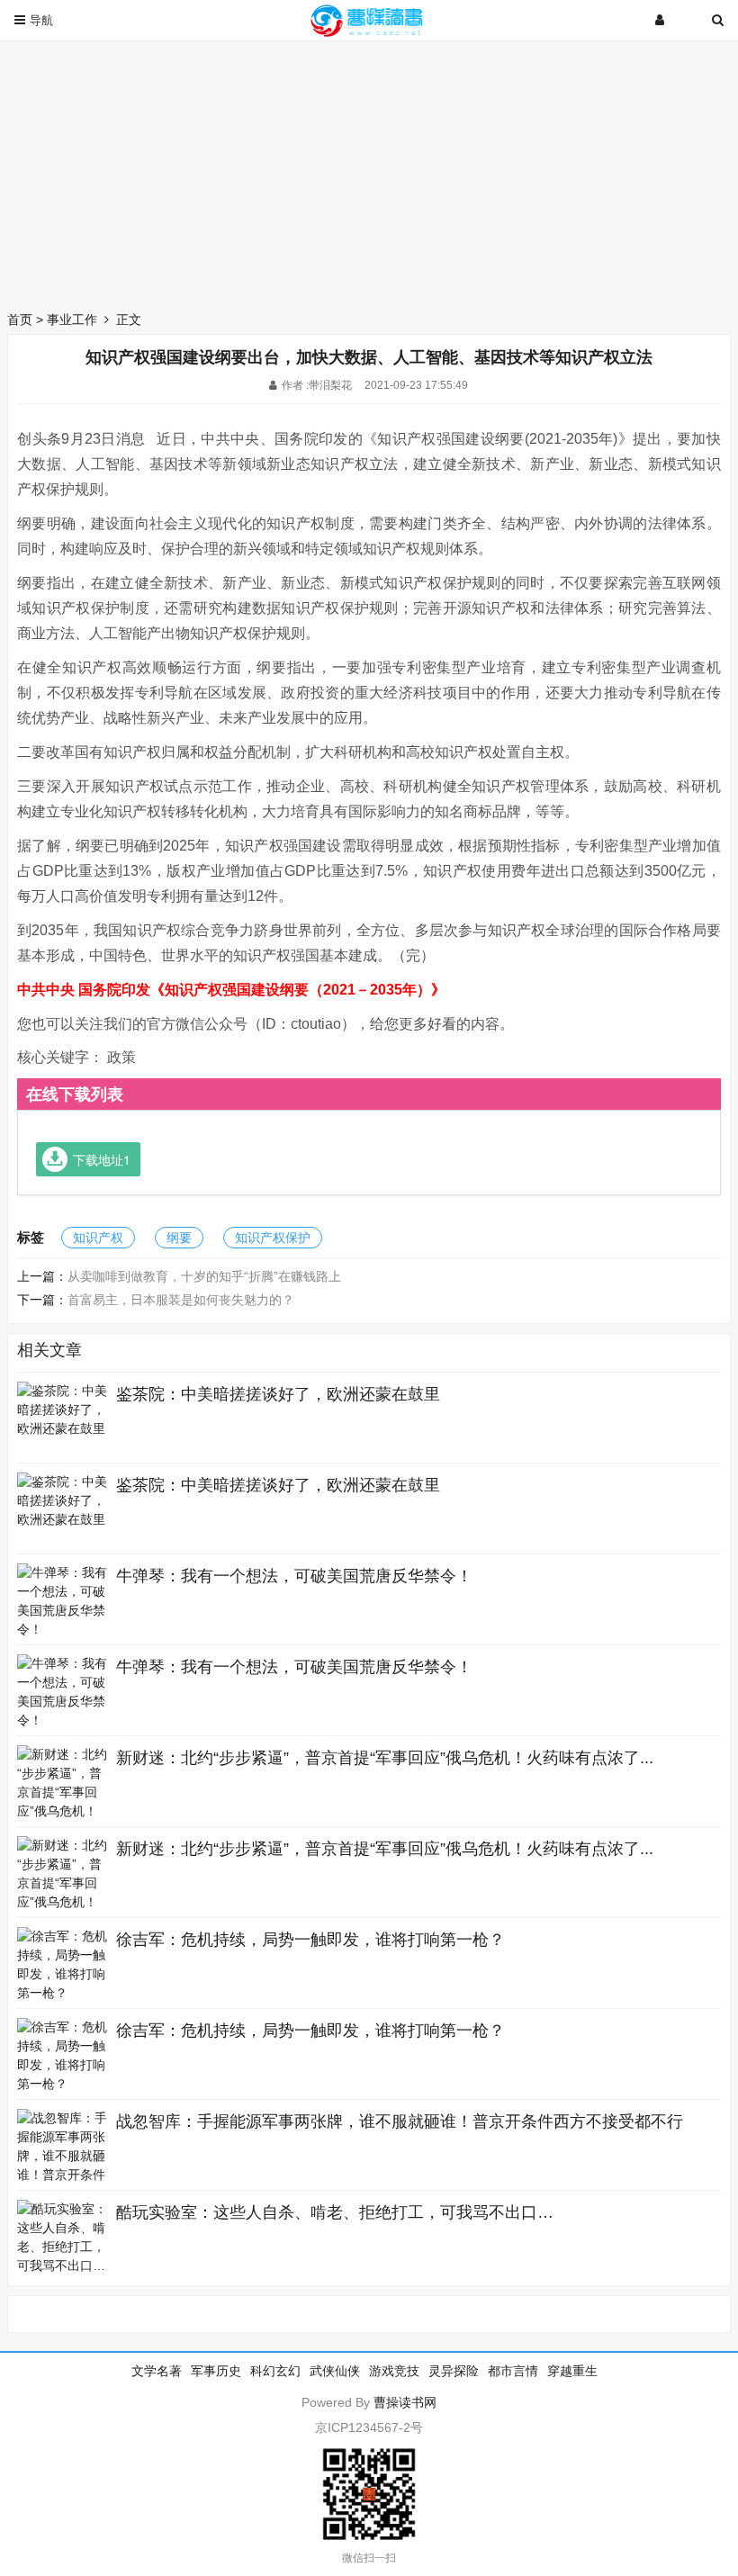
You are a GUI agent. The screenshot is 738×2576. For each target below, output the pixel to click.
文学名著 (157, 2371)
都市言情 (513, 2371)
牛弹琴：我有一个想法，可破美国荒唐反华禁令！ (294, 1576)
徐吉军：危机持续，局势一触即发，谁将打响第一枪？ (310, 1940)
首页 (20, 320)
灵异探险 (454, 2371)
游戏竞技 (394, 2371)
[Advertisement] (369, 171)
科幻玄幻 (275, 2371)
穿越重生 (572, 2371)
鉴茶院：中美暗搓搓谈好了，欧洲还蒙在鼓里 (278, 1394)
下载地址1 (102, 1159)
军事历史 (216, 2371)
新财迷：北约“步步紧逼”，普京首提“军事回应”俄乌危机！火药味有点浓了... (385, 1758)
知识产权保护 (273, 1238)
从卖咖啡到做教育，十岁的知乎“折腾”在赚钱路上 (204, 1276)
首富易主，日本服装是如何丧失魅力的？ (181, 1300)
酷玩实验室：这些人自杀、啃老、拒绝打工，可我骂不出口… (335, 2212)
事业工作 (72, 320)
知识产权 (98, 1238)
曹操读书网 (405, 2402)
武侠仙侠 (335, 2371)
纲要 (179, 1238)
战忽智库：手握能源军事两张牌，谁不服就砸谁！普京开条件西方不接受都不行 (400, 2121)
